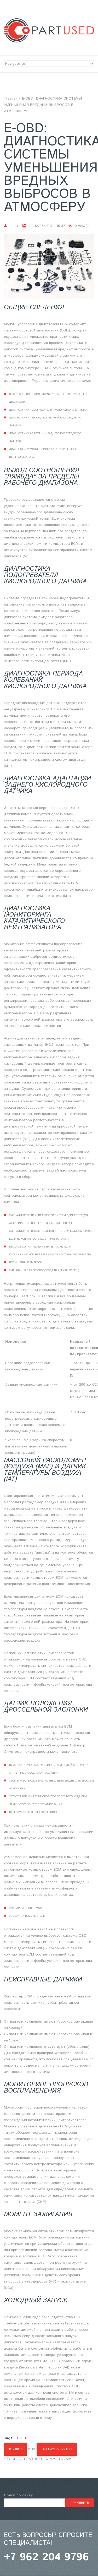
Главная (11, 99)
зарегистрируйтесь (57, 2449)
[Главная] (49, 21)
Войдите (15, 2449)
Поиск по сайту (18, 2495)
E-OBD (23, 2438)
